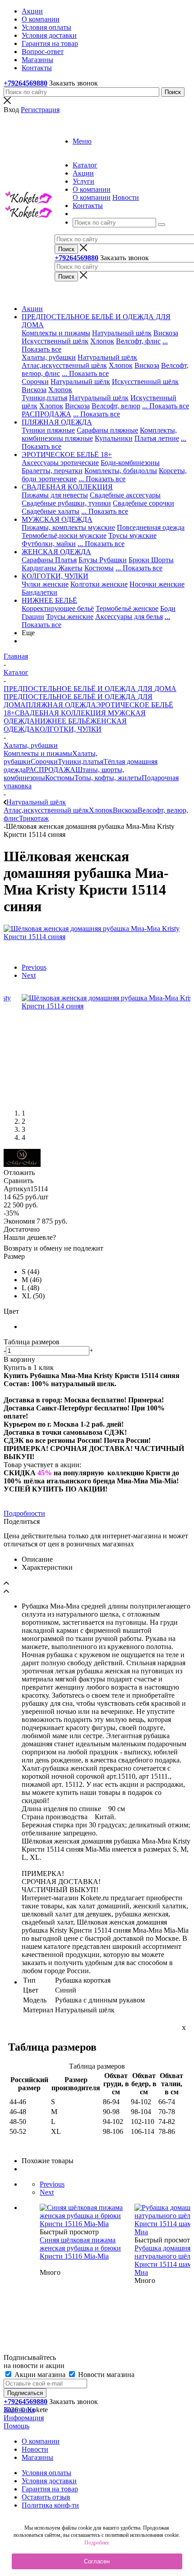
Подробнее (97, 2543)
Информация (24, 2418)
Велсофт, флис (138, 341)
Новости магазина (105, 2375)
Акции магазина (40, 2375)
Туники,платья (44, 398)
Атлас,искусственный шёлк (64, 365)
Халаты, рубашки (49, 357)
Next (29, 975)
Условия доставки (49, 2481)
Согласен (97, 2561)
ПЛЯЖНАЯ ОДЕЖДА (61, 705)
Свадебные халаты (51, 511)
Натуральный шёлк (122, 333)
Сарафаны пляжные (107, 430)
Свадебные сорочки (143, 503)
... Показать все (85, 373)
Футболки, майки (49, 544)
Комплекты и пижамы (56, 333)
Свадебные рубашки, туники (66, 503)
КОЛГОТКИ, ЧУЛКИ (68, 729)
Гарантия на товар (50, 2489)
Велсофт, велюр (116, 406)
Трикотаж (34, 818)
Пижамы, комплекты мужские (68, 527)
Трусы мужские (132, 536)
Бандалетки (39, 592)
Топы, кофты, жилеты (108, 778)
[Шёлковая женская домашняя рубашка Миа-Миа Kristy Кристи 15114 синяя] (97, 937)
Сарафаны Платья (49, 560)
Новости (126, 197)
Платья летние (157, 438)
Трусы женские (70, 617)
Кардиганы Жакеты (52, 568)
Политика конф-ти (50, 2505)
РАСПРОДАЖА (46, 414)
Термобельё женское (127, 608)
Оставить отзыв (46, 2497)
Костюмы (99, 568)
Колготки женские (99, 584)
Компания (19, 2410)
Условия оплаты (46, 2473)
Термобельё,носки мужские (64, 536)
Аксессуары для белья (129, 617)
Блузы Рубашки (103, 560)
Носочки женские (157, 584)
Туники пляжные (48, 430)
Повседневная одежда (151, 527)
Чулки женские (45, 584)
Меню (82, 141)
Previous (34, 967)
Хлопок (102, 341)
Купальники (114, 438)
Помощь (16, 2426)
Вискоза (166, 333)
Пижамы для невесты (55, 495)
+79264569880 (25, 83)
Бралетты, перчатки (52, 471)
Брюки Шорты (151, 560)
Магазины (37, 2457)
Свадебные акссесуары (125, 495)
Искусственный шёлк (55, 341)
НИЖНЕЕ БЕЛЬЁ (62, 721)
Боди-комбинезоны (130, 463)
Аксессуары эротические (60, 463)
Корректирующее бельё (58, 608)
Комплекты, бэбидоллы (121, 471)
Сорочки (35, 382)
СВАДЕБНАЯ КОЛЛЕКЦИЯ (60, 713)
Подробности (24, 1513)
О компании (92, 197)
